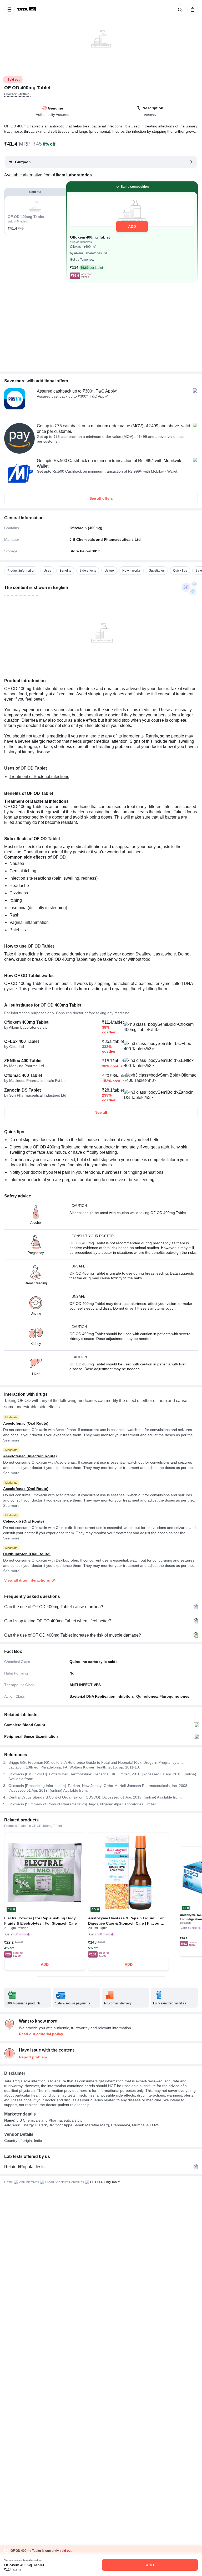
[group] (101, 36)
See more (11, 1440)
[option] (21, 571)
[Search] (179, 9)
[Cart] (191, 9)
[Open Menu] (9, 9)
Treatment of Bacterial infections (39, 777)
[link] (27, 9)
